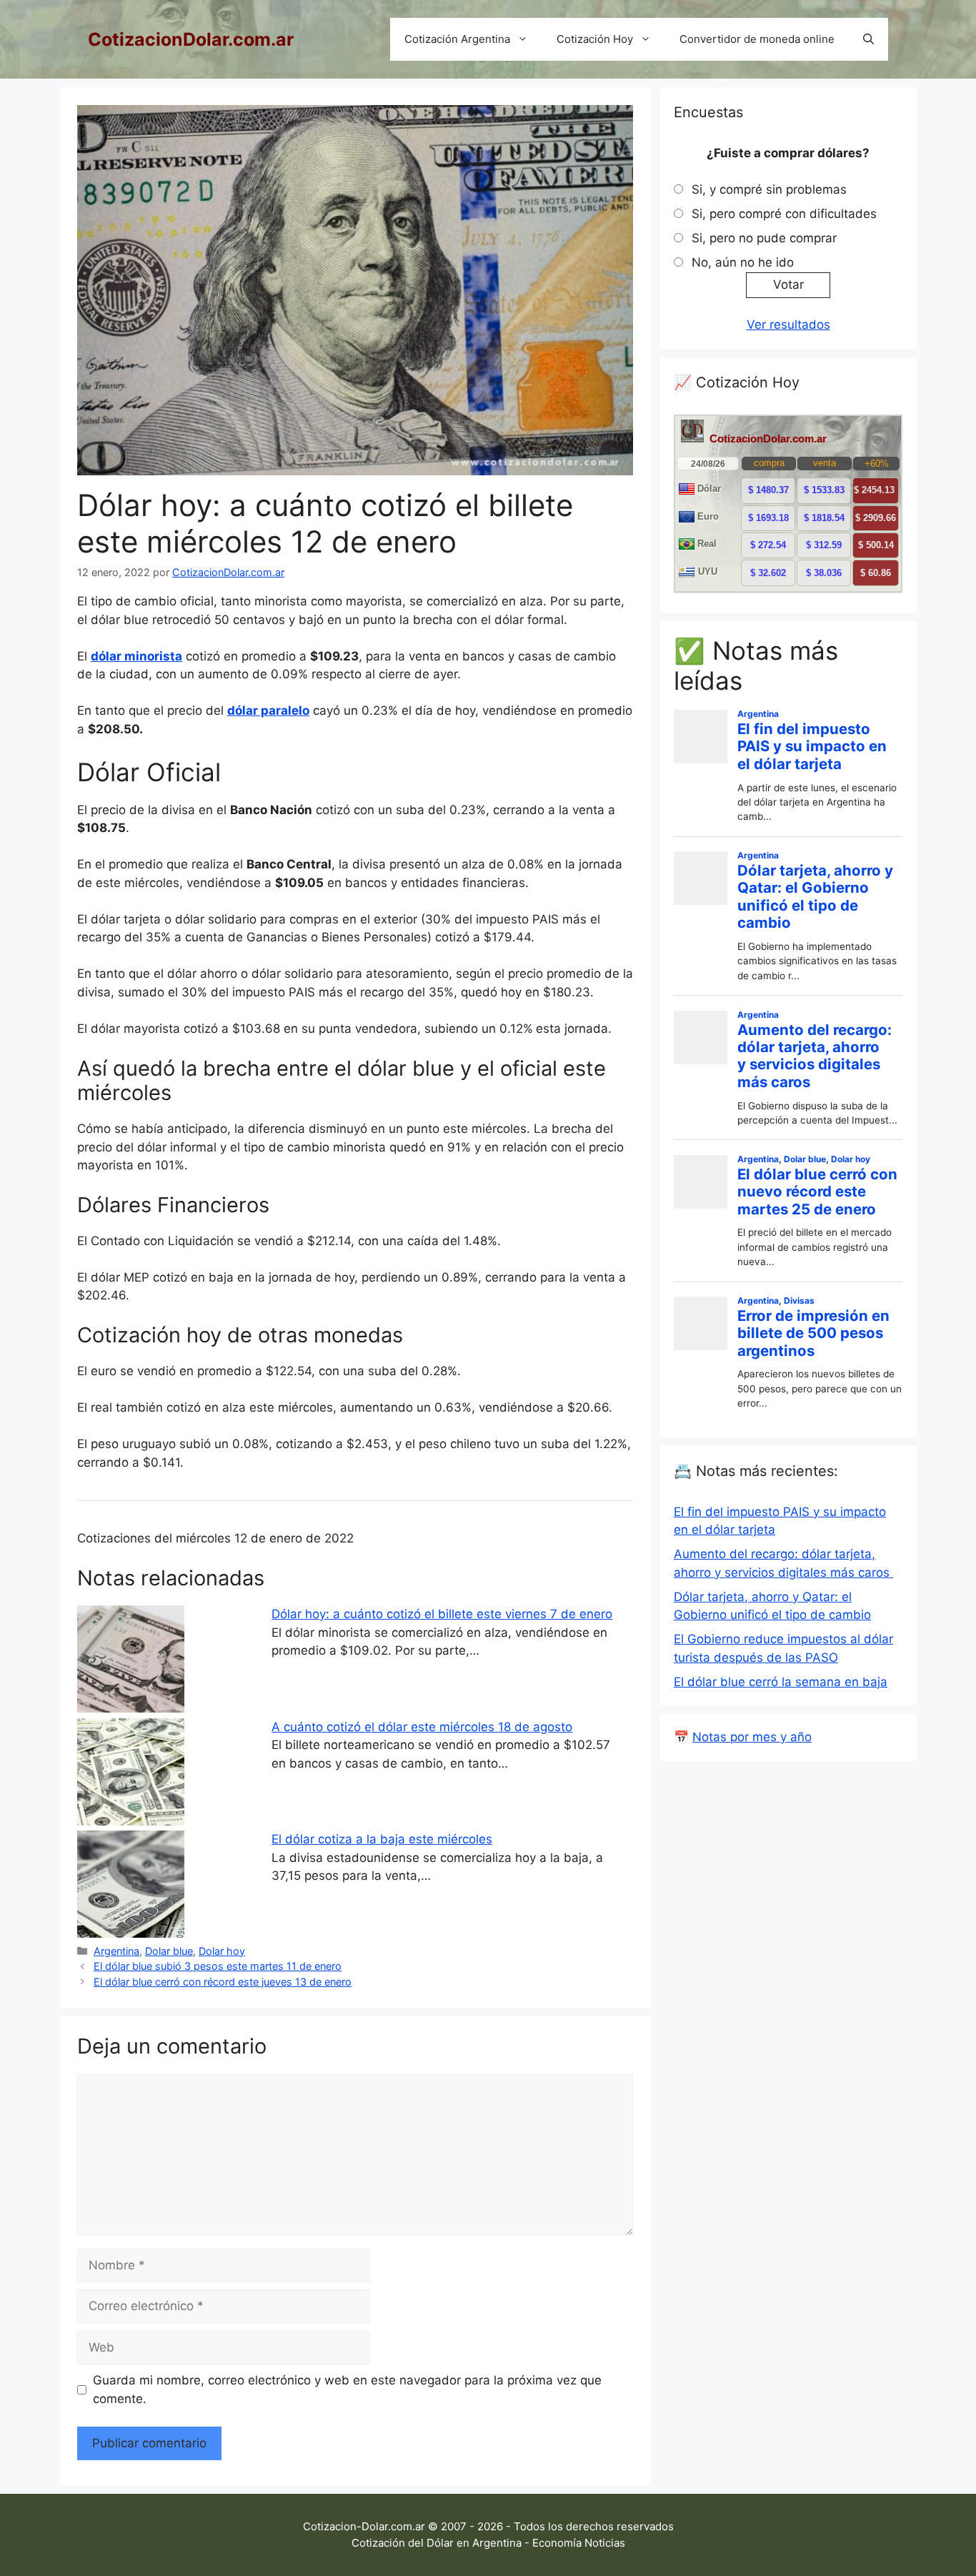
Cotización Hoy (595, 39)
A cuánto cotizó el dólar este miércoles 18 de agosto (422, 1727)
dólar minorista (136, 656)
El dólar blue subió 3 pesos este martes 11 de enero (218, 1966)
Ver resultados (788, 325)
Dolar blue (169, 1951)
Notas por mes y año (752, 1737)
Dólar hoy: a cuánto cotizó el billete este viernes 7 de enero (442, 1614)
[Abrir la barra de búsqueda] (868, 39)
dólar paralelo (268, 710)
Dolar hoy (222, 1951)
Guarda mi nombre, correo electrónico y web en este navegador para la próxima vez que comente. (347, 2389)
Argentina (116, 1951)
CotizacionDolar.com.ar (191, 39)
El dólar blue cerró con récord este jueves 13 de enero (223, 1982)
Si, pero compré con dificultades (784, 214)
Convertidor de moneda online (757, 39)
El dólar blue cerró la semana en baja (781, 1682)
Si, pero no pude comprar (764, 238)
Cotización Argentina (457, 39)
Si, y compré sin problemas (769, 189)
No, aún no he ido (743, 262)
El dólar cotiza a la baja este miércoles (382, 1839)
